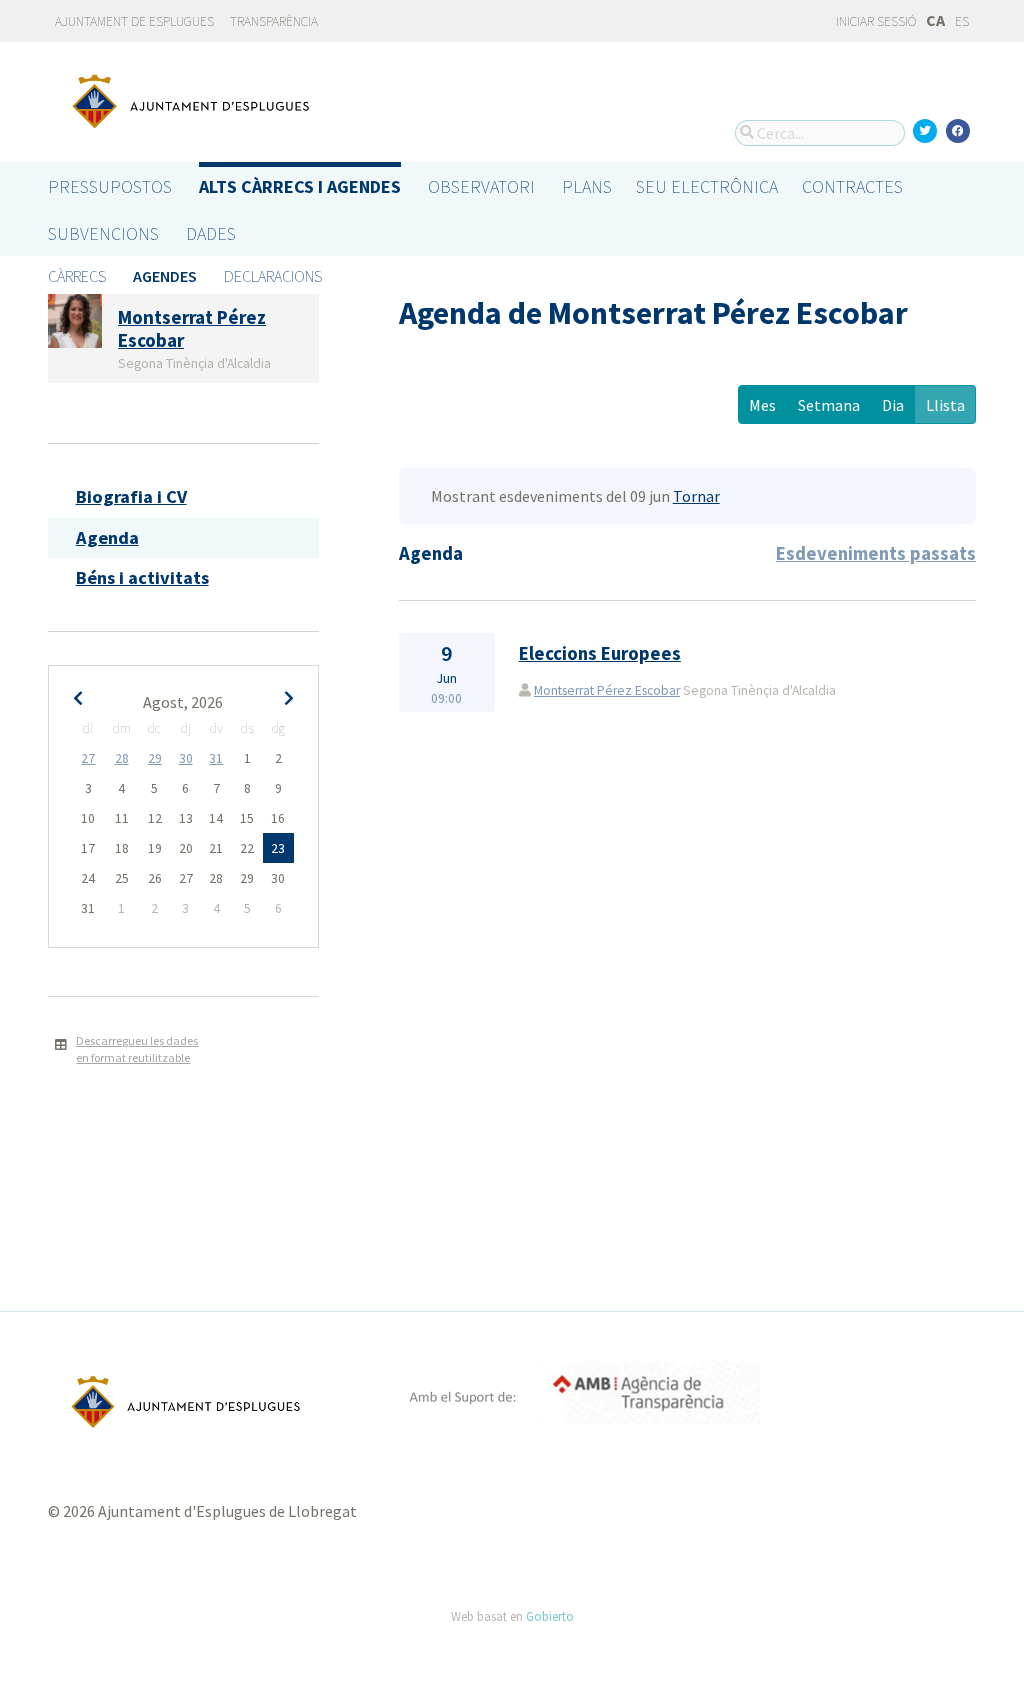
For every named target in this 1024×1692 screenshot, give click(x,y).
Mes (762, 405)
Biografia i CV (131, 496)
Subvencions (103, 233)
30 (186, 758)
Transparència (274, 21)
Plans (587, 186)
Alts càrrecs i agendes (300, 186)
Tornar (696, 496)
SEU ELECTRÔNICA (707, 186)
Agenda (107, 537)
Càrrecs (77, 276)
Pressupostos (110, 186)
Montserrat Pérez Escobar (607, 690)
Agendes (165, 276)
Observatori (481, 186)
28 (122, 758)
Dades (211, 233)
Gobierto (550, 1616)
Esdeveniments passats (876, 553)
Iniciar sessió (875, 21)
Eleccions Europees (600, 653)
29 (155, 758)
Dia (893, 405)
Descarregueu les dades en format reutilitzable (137, 1049)
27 (88, 758)
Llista (945, 405)
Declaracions (273, 276)
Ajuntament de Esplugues (134, 21)
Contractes (852, 186)
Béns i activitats (142, 577)
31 (216, 758)
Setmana (829, 405)
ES (962, 21)
